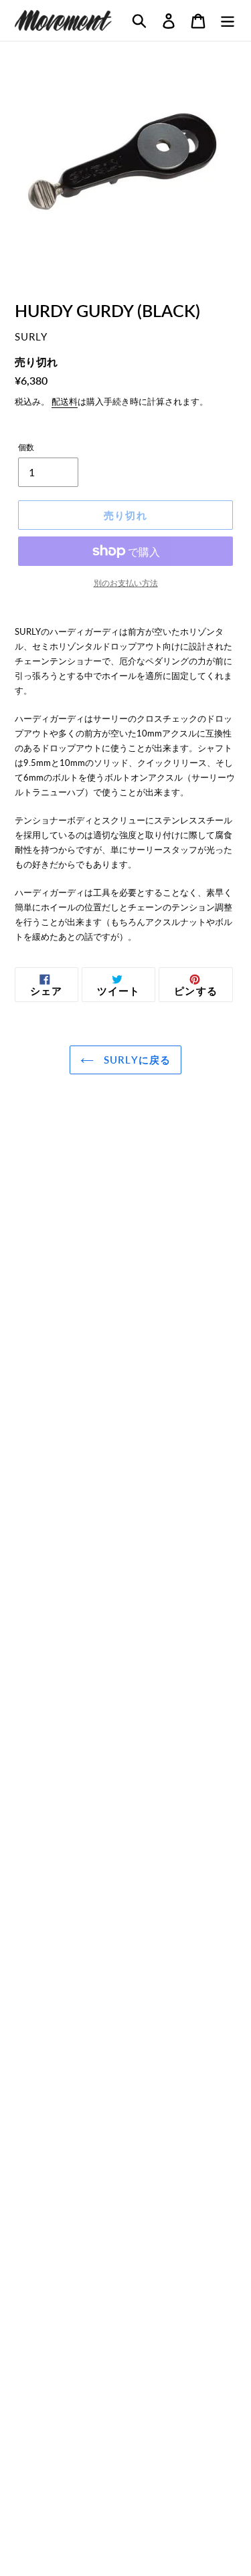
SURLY (31, 337)
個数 (26, 447)
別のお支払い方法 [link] (126, 583)
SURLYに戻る (136, 1060)
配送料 (65, 401)
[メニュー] (228, 20)
